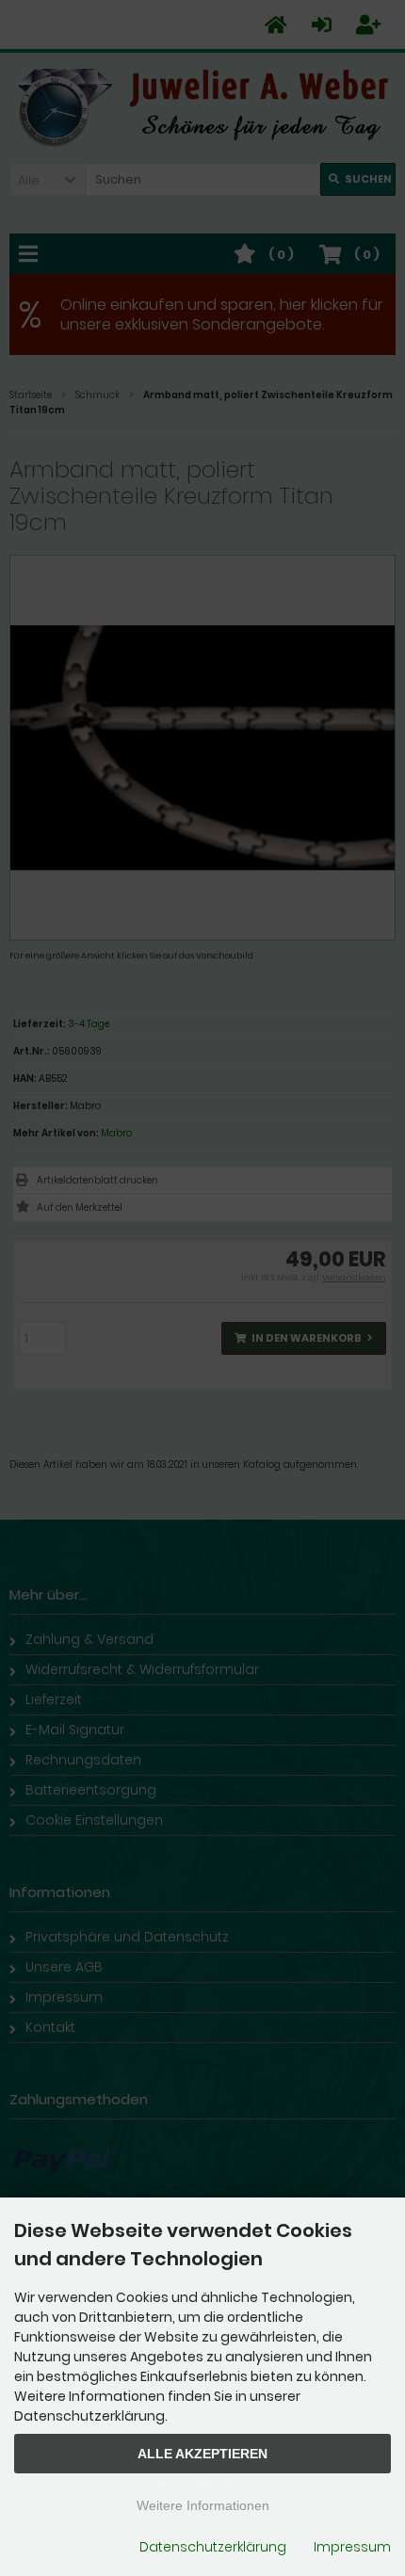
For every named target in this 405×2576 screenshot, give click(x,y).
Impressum (352, 2547)
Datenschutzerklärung (213, 2547)
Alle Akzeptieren (202, 2454)
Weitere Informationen (203, 2505)
